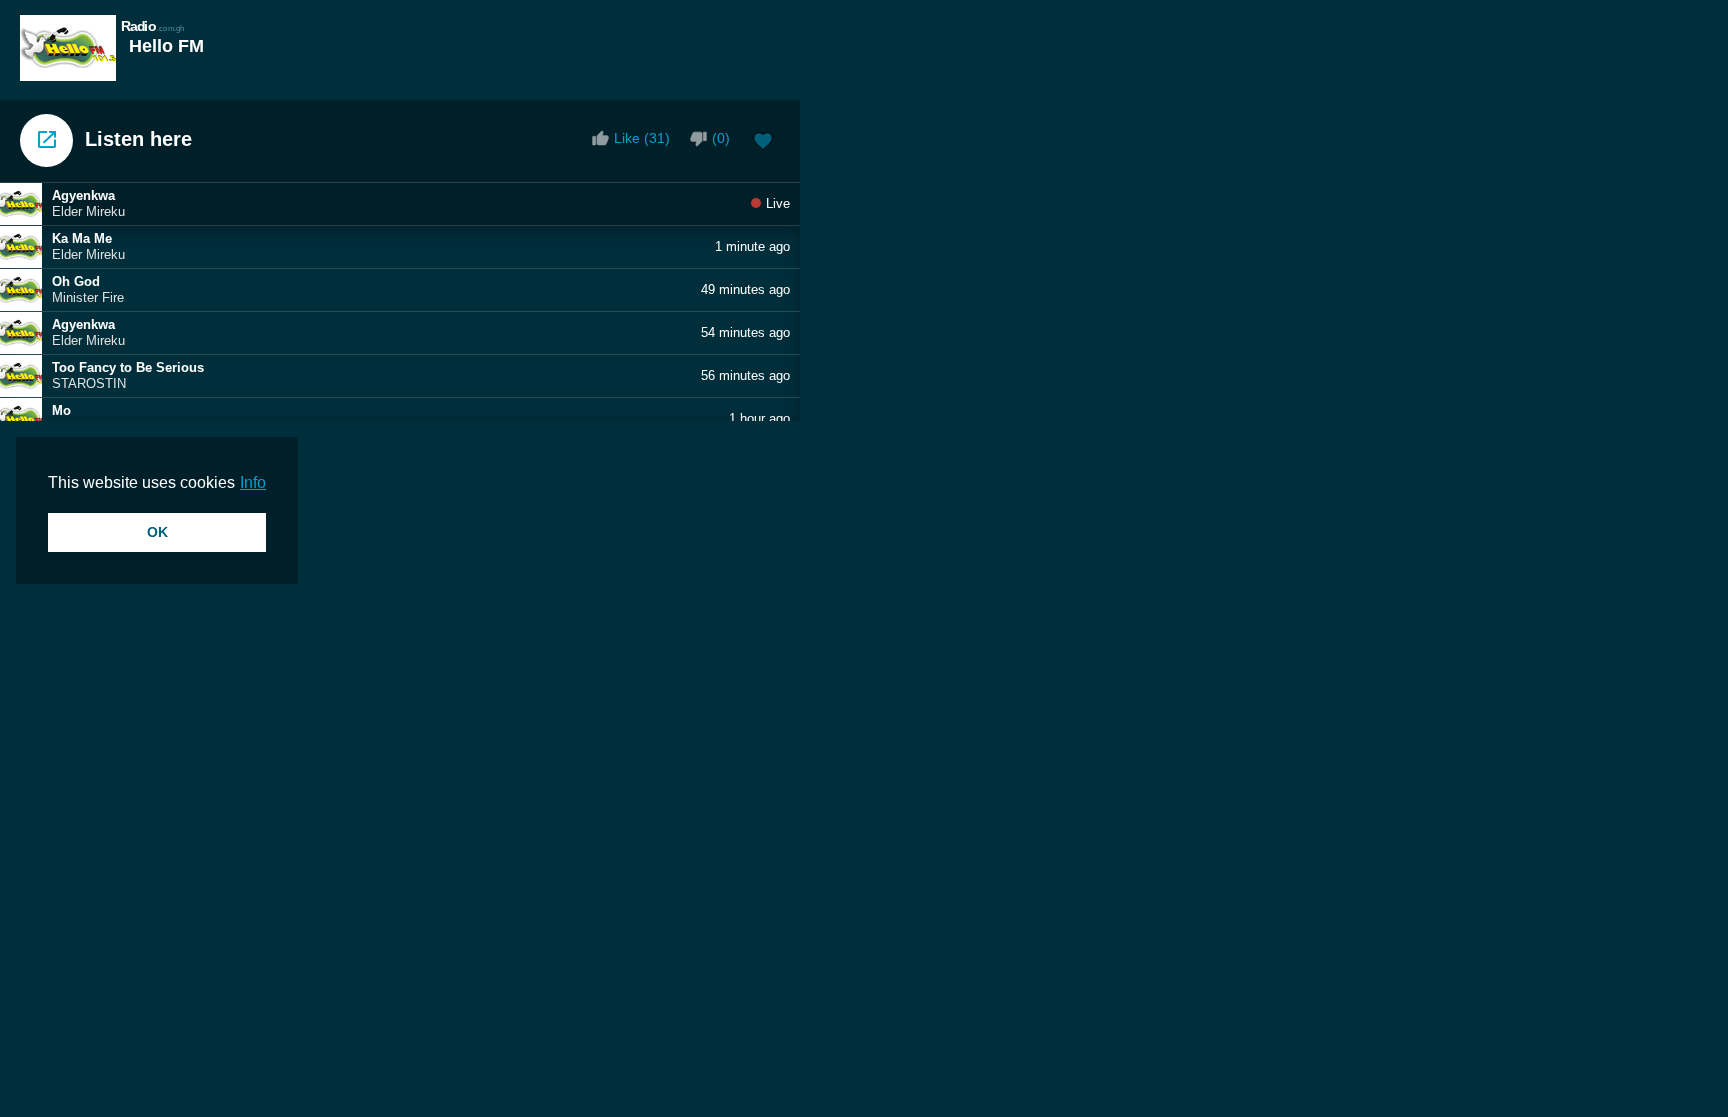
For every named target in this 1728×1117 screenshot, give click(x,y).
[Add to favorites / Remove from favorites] (763, 143)
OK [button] (157, 532)
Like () (642, 138)
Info (253, 482)
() (721, 138)
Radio (153, 25)
